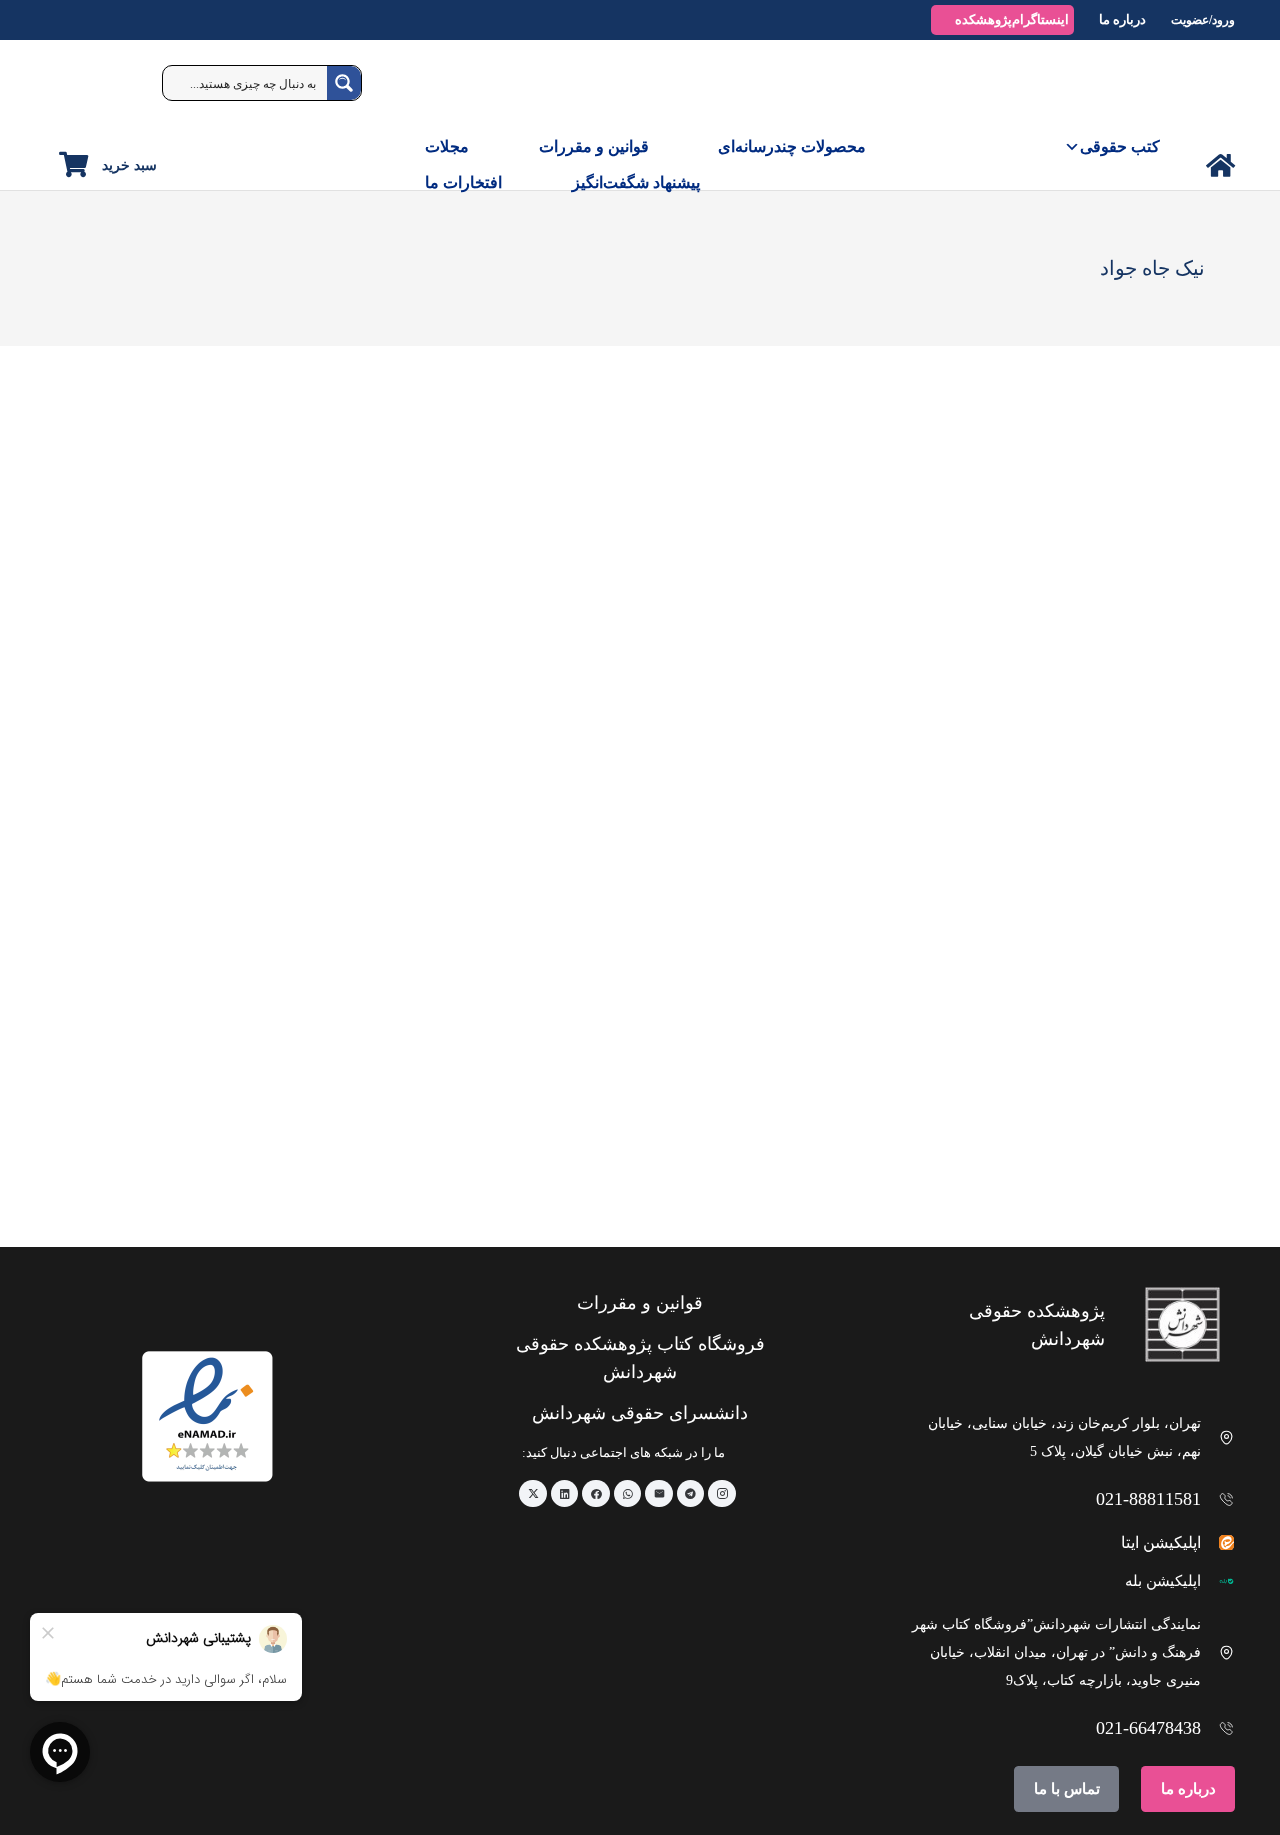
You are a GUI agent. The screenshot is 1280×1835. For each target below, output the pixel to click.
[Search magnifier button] (344, 83)
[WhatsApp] (628, 1494)
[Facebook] (596, 1494)
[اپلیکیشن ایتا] (1218, 1542)
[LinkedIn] (565, 1494)
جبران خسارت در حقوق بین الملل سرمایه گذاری (1074, 1169)
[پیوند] (1220, 165)
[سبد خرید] (73, 164)
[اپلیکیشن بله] (1218, 1581)
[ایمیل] (659, 1494)
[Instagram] (722, 1494)
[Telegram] (691, 1494)
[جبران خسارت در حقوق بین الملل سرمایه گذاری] (1031, 916)
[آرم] (1189, 90)
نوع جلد (1188, 482)
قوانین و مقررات (594, 146)
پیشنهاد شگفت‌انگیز (636, 182)
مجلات (447, 146)
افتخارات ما (463, 182)
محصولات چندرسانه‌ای (792, 146)
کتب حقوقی (1120, 146)
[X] (533, 1494)
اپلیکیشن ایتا (1161, 1542)
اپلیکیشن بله (1163, 1581)
